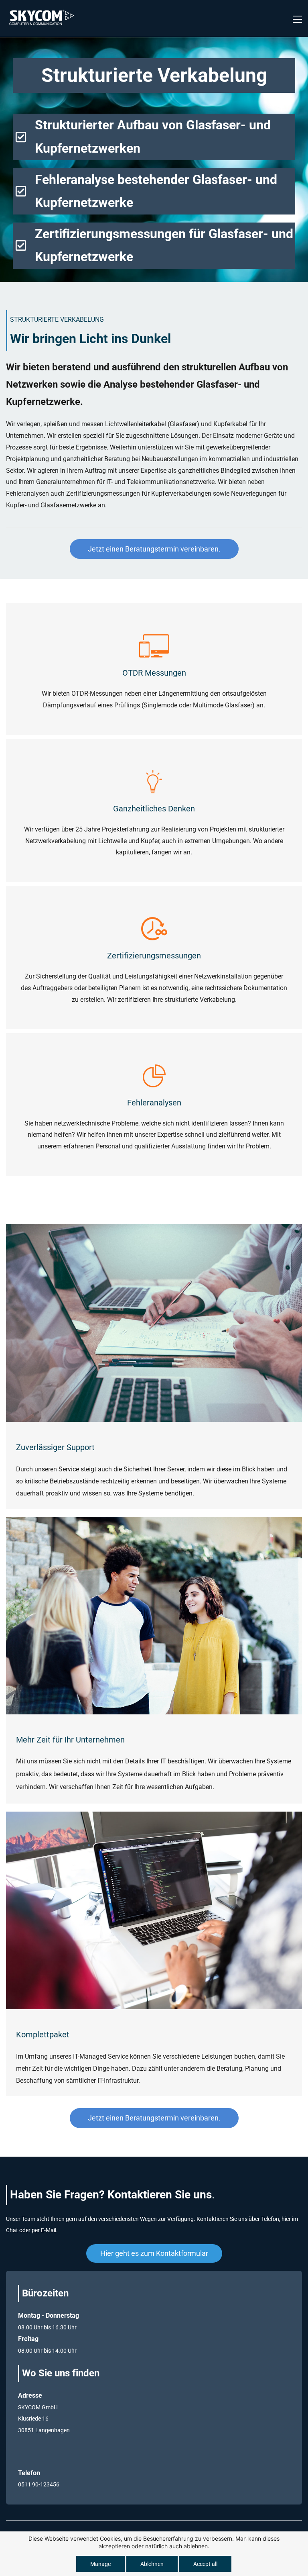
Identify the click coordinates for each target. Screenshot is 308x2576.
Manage (100, 2564)
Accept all (205, 2564)
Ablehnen (152, 2564)
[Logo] (42, 18)
